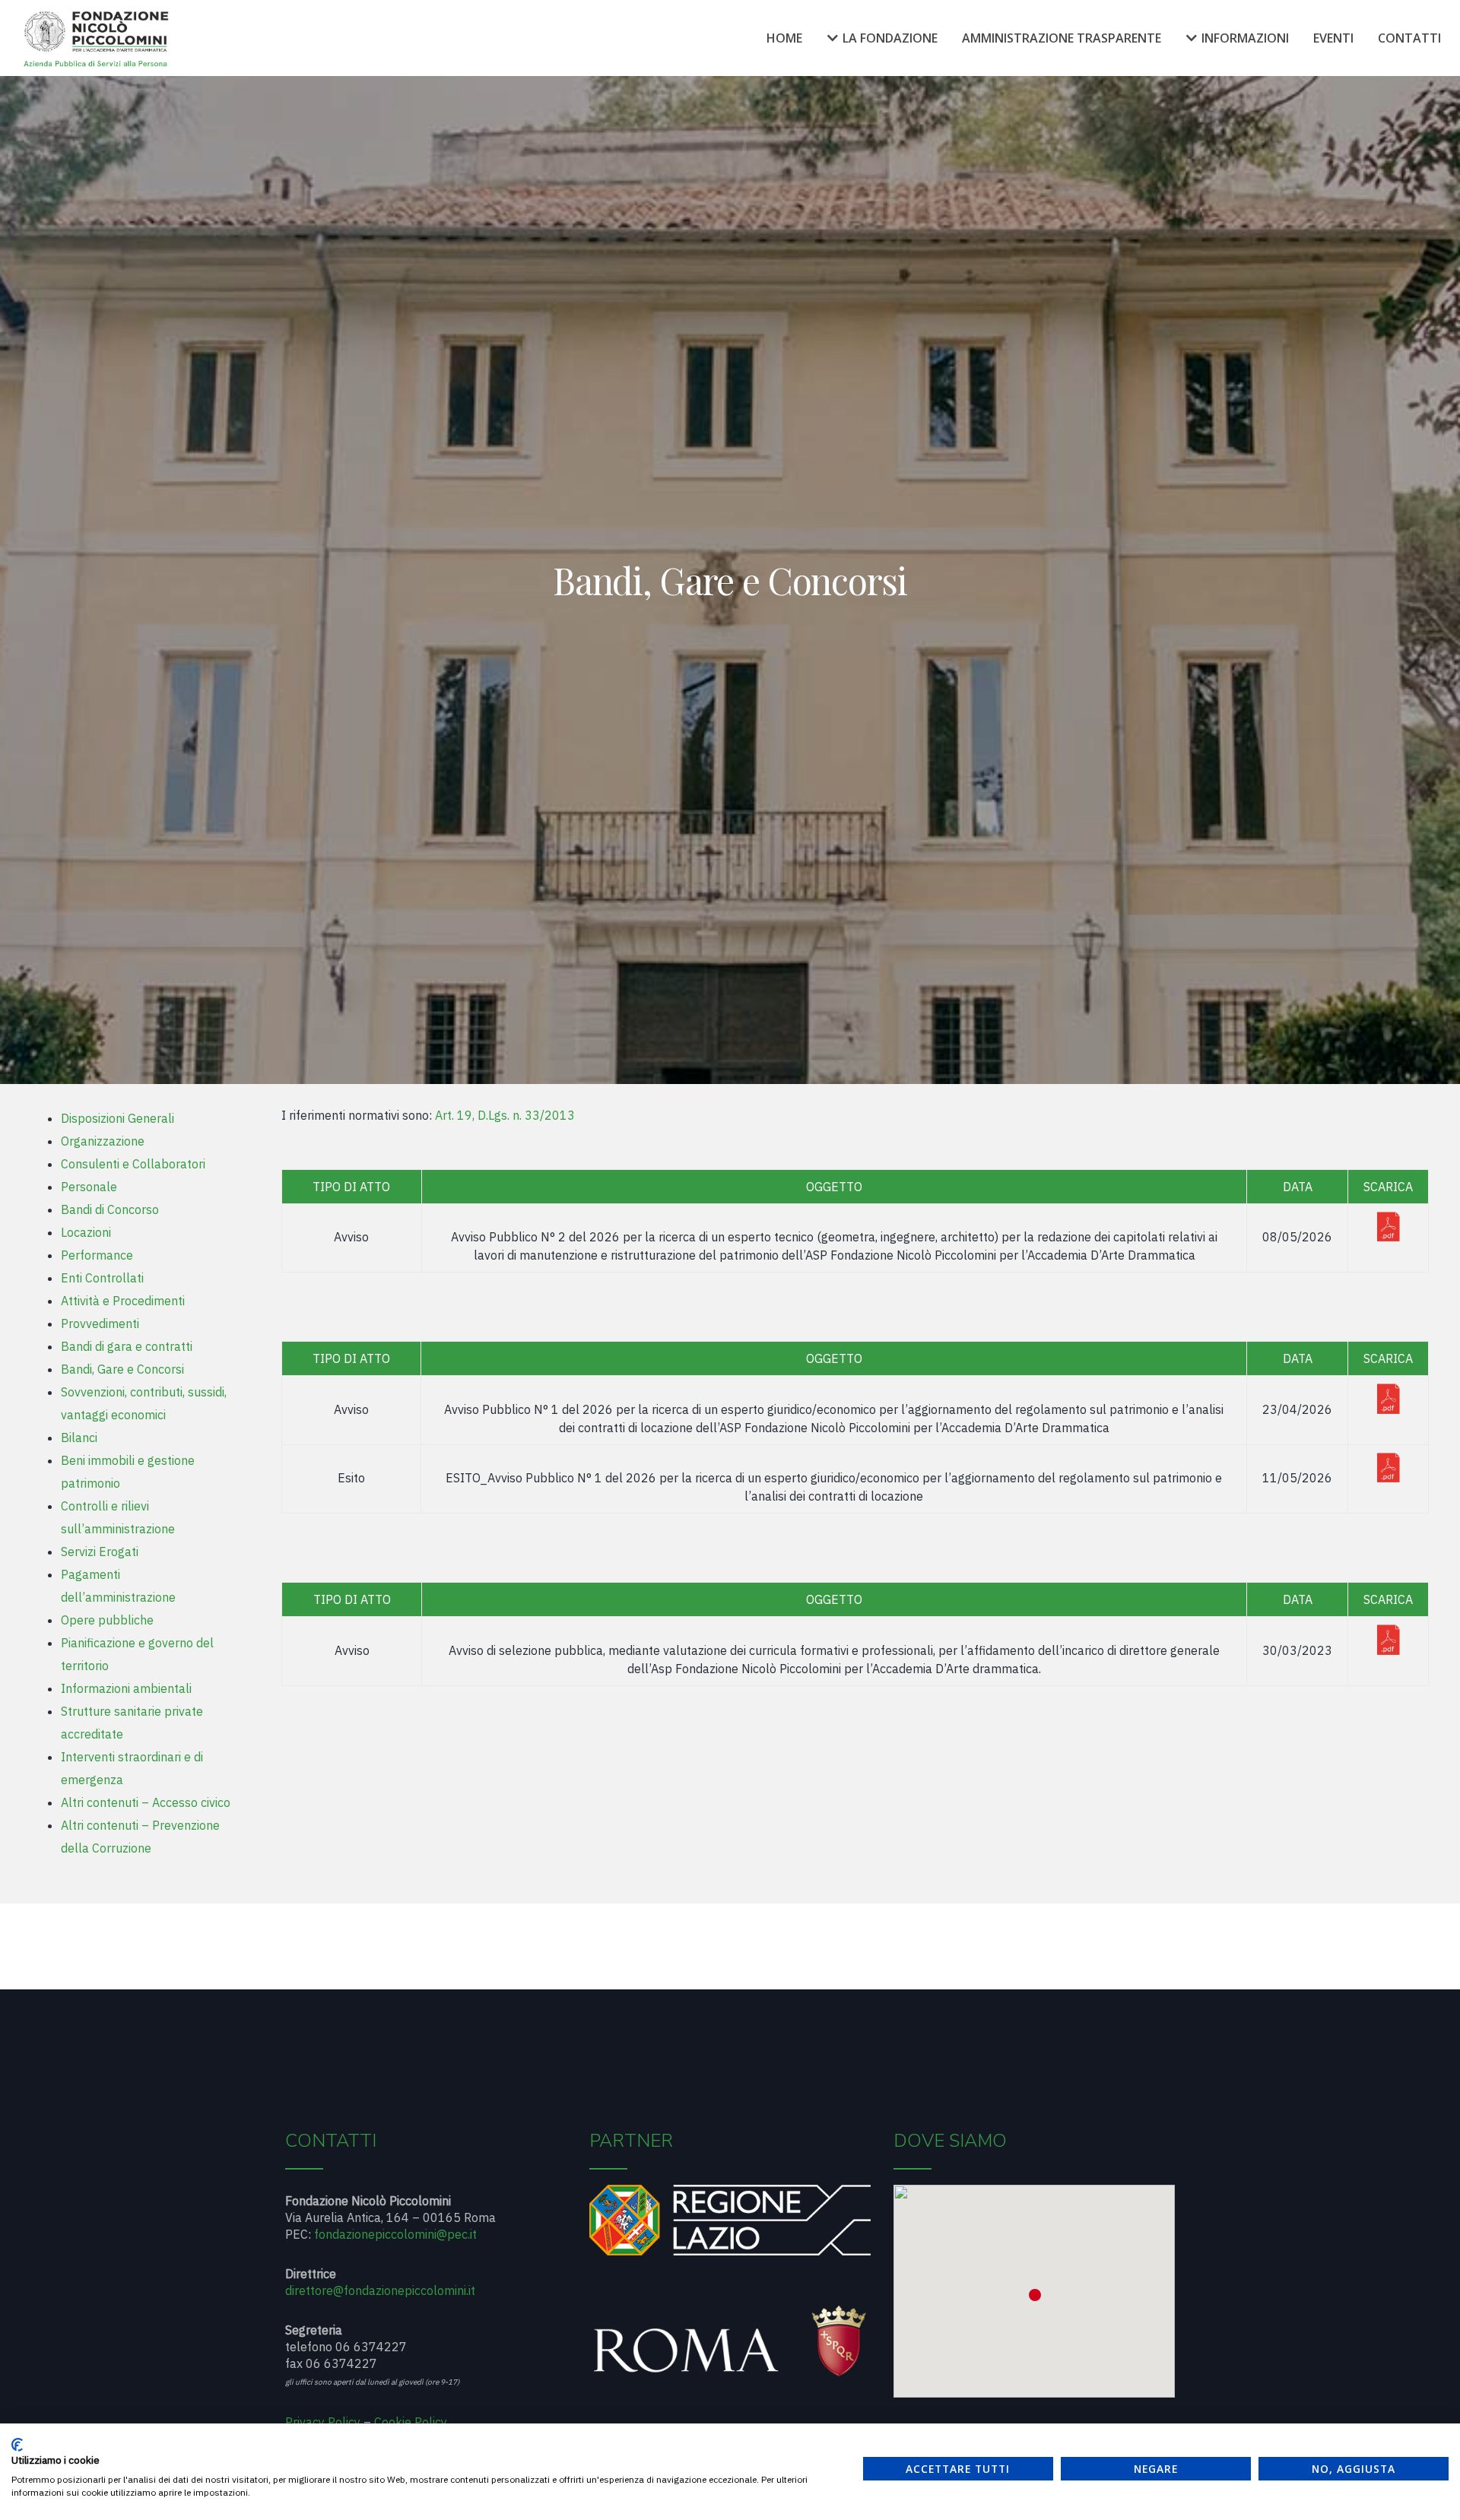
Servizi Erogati (100, 1552)
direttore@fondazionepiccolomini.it (380, 2290)
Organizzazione (103, 1141)
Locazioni (86, 1232)
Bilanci (79, 1438)
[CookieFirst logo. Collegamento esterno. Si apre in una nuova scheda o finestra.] (17, 2445)
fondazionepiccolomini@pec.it (395, 2234)
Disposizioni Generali (117, 1118)
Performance (97, 1255)
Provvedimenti (100, 1323)
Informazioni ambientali (126, 1688)
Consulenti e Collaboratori (133, 1164)
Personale (89, 1187)
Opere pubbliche (107, 1620)
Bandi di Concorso (110, 1209)
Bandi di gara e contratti (127, 1346)
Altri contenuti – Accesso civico (146, 1802)
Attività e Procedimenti (123, 1301)
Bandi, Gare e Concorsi (122, 1369)
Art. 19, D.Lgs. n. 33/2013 (505, 1115)
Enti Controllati (102, 1278)
